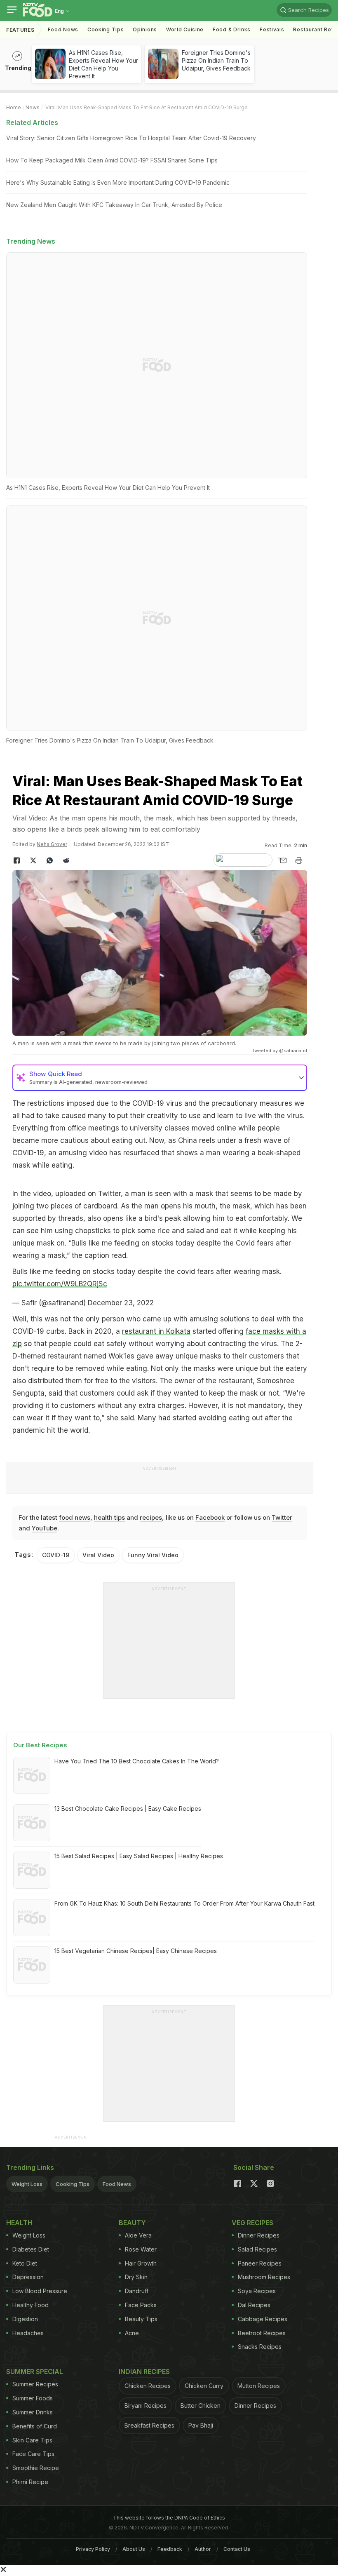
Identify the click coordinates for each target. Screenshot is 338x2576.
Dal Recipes (254, 2305)
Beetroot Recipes (262, 2333)
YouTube (45, 1528)
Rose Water (141, 2249)
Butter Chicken (201, 2406)
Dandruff (137, 2291)
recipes (151, 1517)
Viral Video (98, 1555)
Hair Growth (141, 2263)
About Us (134, 2549)
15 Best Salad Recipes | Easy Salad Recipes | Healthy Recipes (139, 1856)
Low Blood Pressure (40, 2291)
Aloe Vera (138, 2235)
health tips (109, 1517)
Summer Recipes (35, 2384)
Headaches (28, 2333)
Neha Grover (52, 844)
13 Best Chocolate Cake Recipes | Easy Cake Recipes (128, 1809)
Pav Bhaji (201, 2425)
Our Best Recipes (40, 1745)
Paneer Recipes (260, 2263)
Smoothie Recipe (36, 2468)
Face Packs (141, 2305)
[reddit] (66, 860)
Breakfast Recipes (149, 2425)
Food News (63, 29)
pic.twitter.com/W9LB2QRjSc (60, 1284)
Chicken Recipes (148, 2386)
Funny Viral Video (153, 1555)
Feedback (170, 2549)
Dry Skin (136, 2277)
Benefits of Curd (35, 2426)
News (33, 107)
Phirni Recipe (30, 2482)
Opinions (145, 29)
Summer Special (35, 2372)
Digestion (25, 2319)
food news (75, 1517)
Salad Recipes (257, 2249)
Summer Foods (33, 2398)
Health (19, 2223)
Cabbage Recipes (263, 2319)
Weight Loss (27, 2184)
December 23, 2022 (121, 1303)
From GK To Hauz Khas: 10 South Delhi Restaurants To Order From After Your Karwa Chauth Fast (184, 1903)
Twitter (282, 1517)
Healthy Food (31, 2305)
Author (203, 2549)
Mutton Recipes (259, 2386)
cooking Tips (106, 29)
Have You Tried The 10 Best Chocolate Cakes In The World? (137, 1761)
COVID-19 (56, 1555)
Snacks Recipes (260, 2347)
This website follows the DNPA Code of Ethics (169, 2518)
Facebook (210, 1517)
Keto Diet (25, 2263)
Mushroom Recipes (264, 2277)
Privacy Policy (93, 2549)
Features (20, 30)
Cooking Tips (73, 2184)
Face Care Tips (33, 2454)
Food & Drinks (232, 29)
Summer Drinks (33, 2412)
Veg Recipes (252, 2223)
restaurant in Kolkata (156, 1331)
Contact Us (237, 2549)
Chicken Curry (204, 2386)
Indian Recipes (144, 2372)
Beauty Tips (141, 2319)
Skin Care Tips (32, 2440)
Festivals (272, 29)
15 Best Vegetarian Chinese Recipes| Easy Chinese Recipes (136, 1951)
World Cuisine (185, 29)
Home (14, 107)
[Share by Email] (282, 860)
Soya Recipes (257, 2291)
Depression (28, 2277)
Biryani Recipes (146, 2406)
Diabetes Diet (31, 2249)
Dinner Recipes (259, 2235)
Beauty (132, 2223)
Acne (132, 2333)
